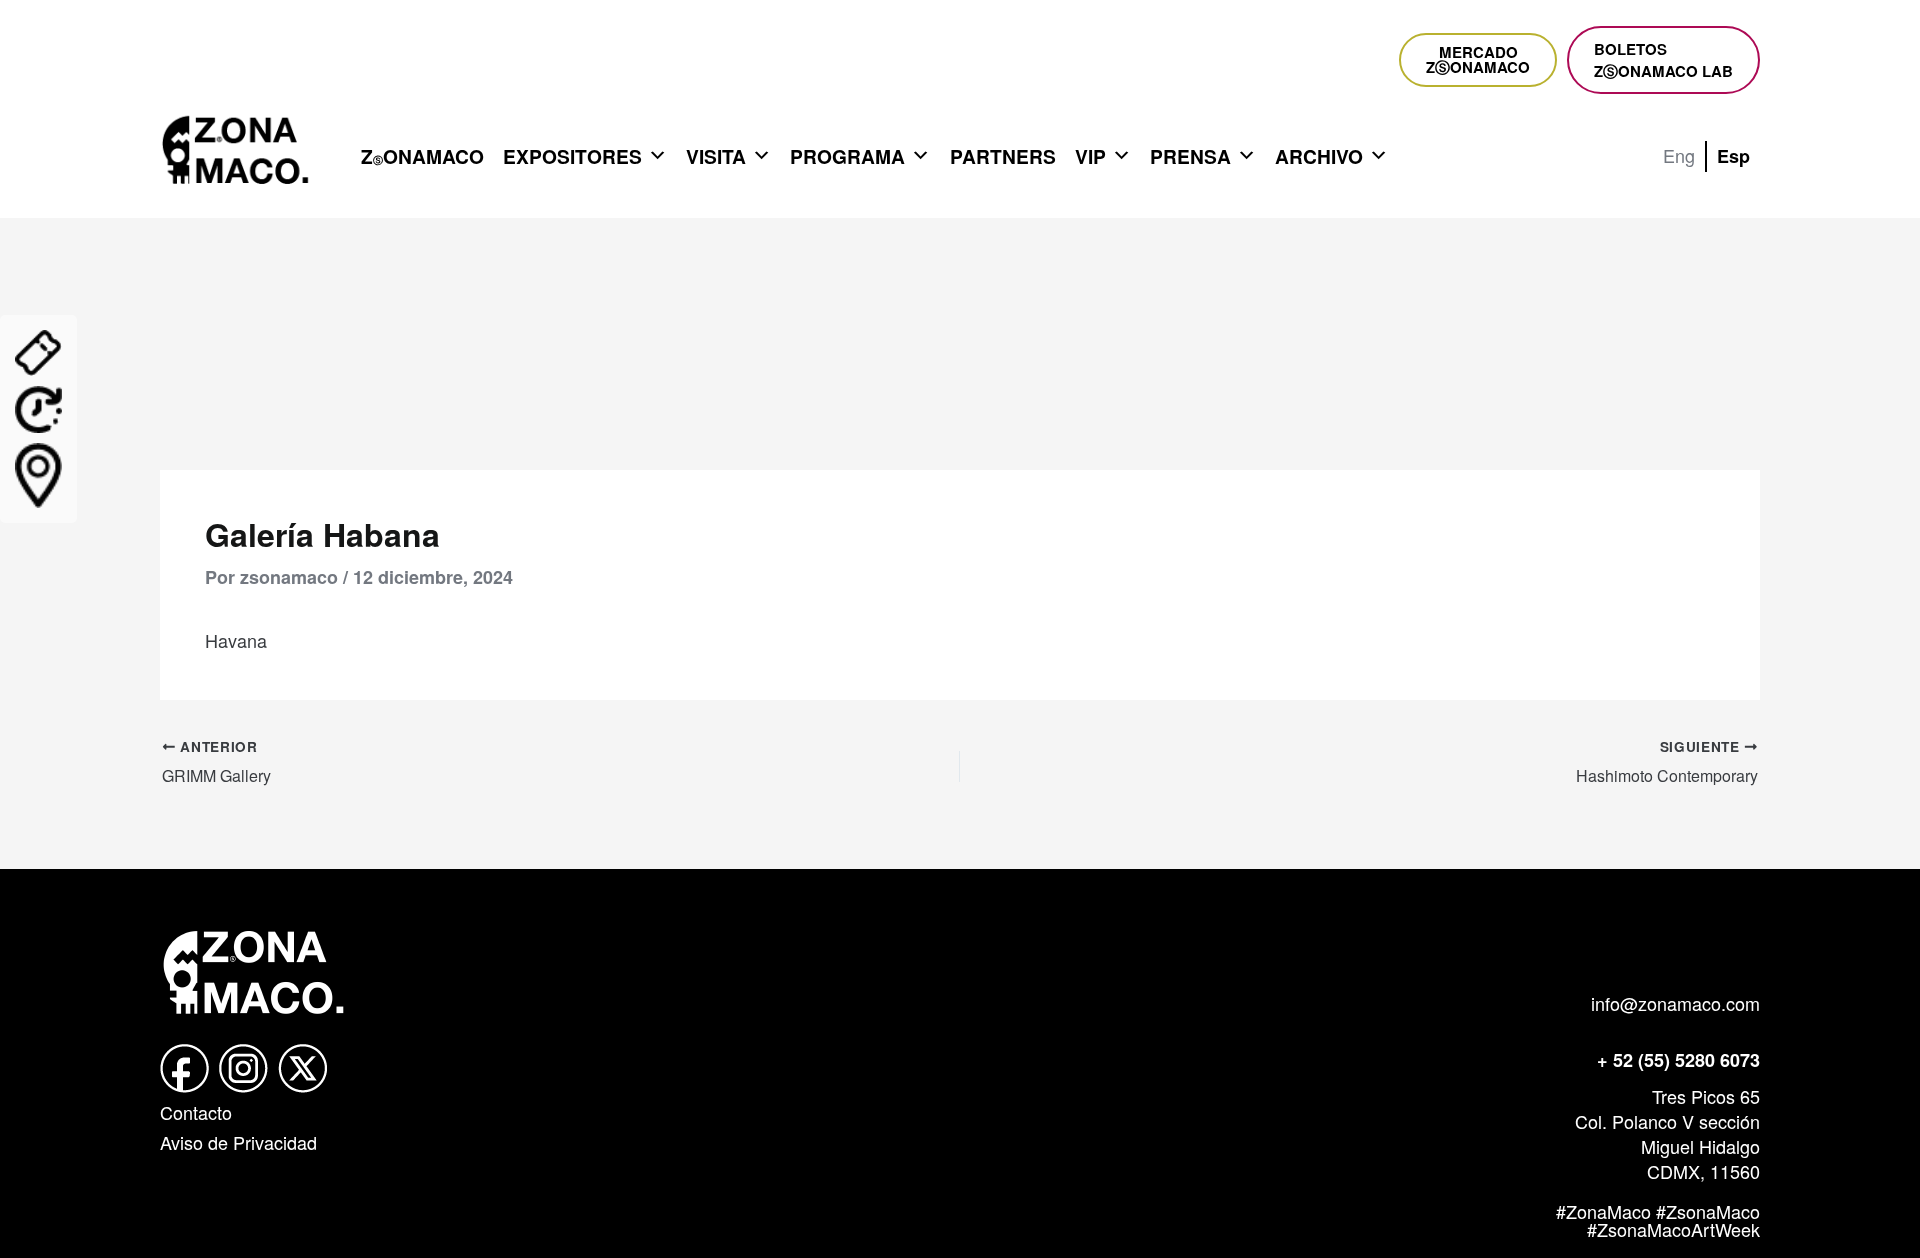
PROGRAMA (847, 156)
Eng (1679, 155)
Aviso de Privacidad (238, 1142)
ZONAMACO (422, 156)
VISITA (716, 156)
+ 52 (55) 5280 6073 (1678, 1060)
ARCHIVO (1319, 156)
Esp (1733, 156)
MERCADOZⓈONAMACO (1478, 59)
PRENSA (1190, 156)
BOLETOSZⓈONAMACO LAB (1663, 60)
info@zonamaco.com (1675, 1003)
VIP (1090, 156)
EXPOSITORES (572, 156)
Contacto (196, 1112)
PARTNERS (1003, 156)
